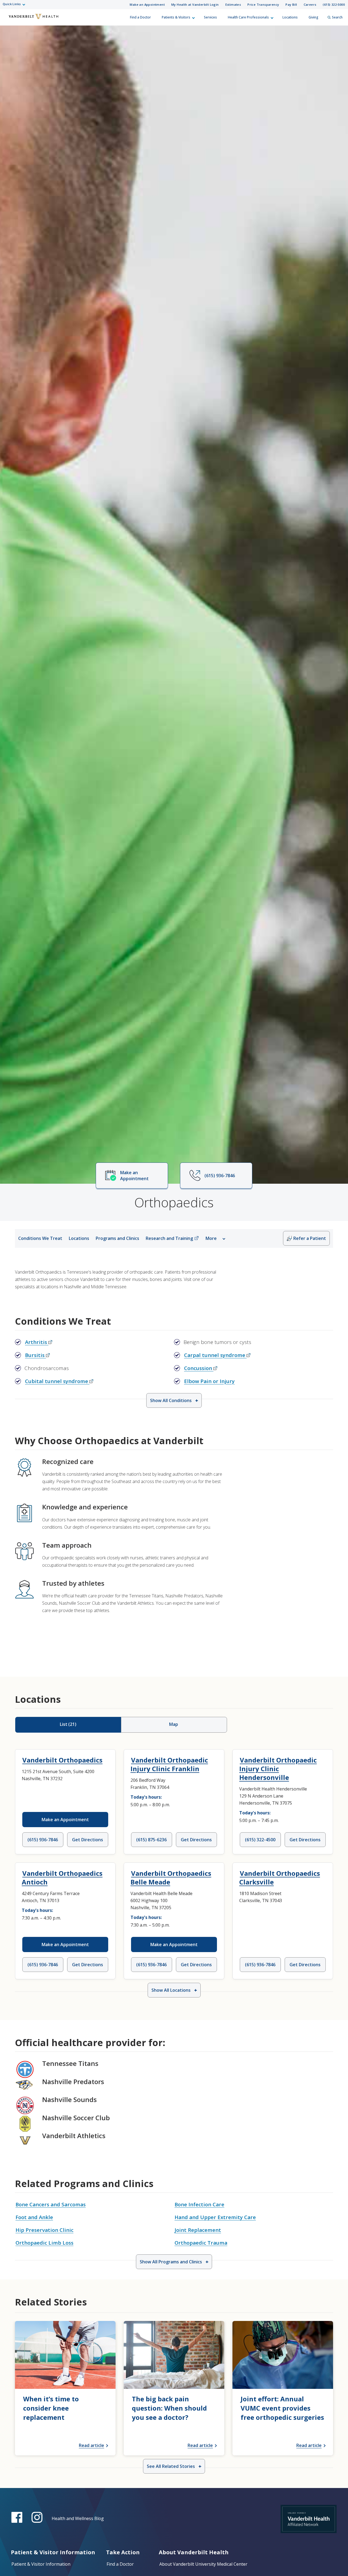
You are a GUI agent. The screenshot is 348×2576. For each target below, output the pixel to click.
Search (337, 17)
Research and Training (169, 1238)
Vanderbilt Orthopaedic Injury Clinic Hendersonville (278, 1769)
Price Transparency (263, 4)
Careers (310, 4)
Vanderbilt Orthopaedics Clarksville (280, 1878)
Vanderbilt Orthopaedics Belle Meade (171, 1878)
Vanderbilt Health (8, 20)
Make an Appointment (147, 4)
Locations (290, 17)
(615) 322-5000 (334, 4)
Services (210, 17)
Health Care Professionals (248, 17)
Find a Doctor (140, 17)
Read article (91, 2445)
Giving (313, 17)
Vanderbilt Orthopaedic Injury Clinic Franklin (169, 1764)
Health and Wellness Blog (78, 2518)
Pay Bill (291, 4)
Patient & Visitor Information (41, 2564)
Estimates (233, 4)
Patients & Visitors (176, 17)
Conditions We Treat (40, 1238)
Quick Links (12, 4)
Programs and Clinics (117, 1238)
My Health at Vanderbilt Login (195, 4)
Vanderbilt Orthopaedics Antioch (62, 1878)
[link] (65, 2388)
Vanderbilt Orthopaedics (62, 1760)
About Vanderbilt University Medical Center (203, 2564)
